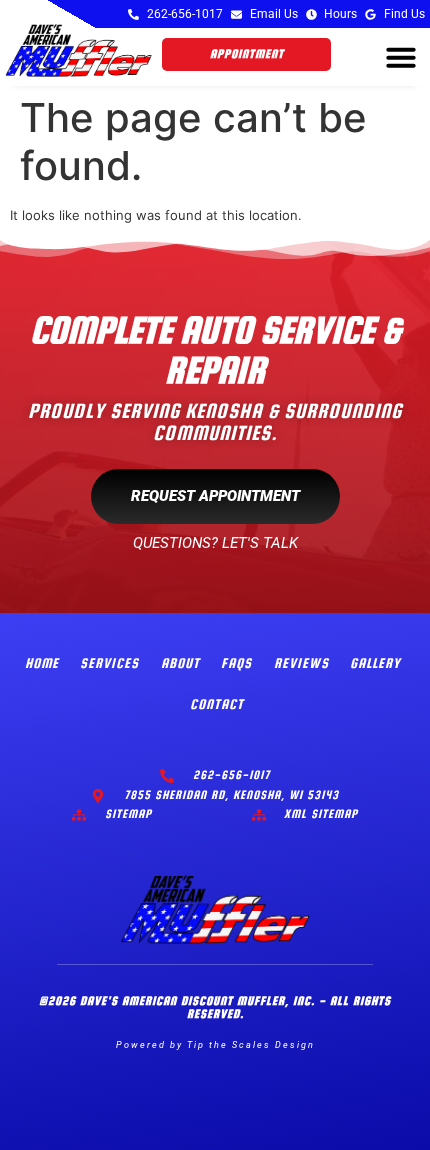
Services (109, 663)
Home (42, 663)
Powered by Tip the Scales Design (215, 1045)
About (180, 663)
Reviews (301, 663)
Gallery (375, 663)
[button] (401, 57)
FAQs (236, 663)
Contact (217, 704)
